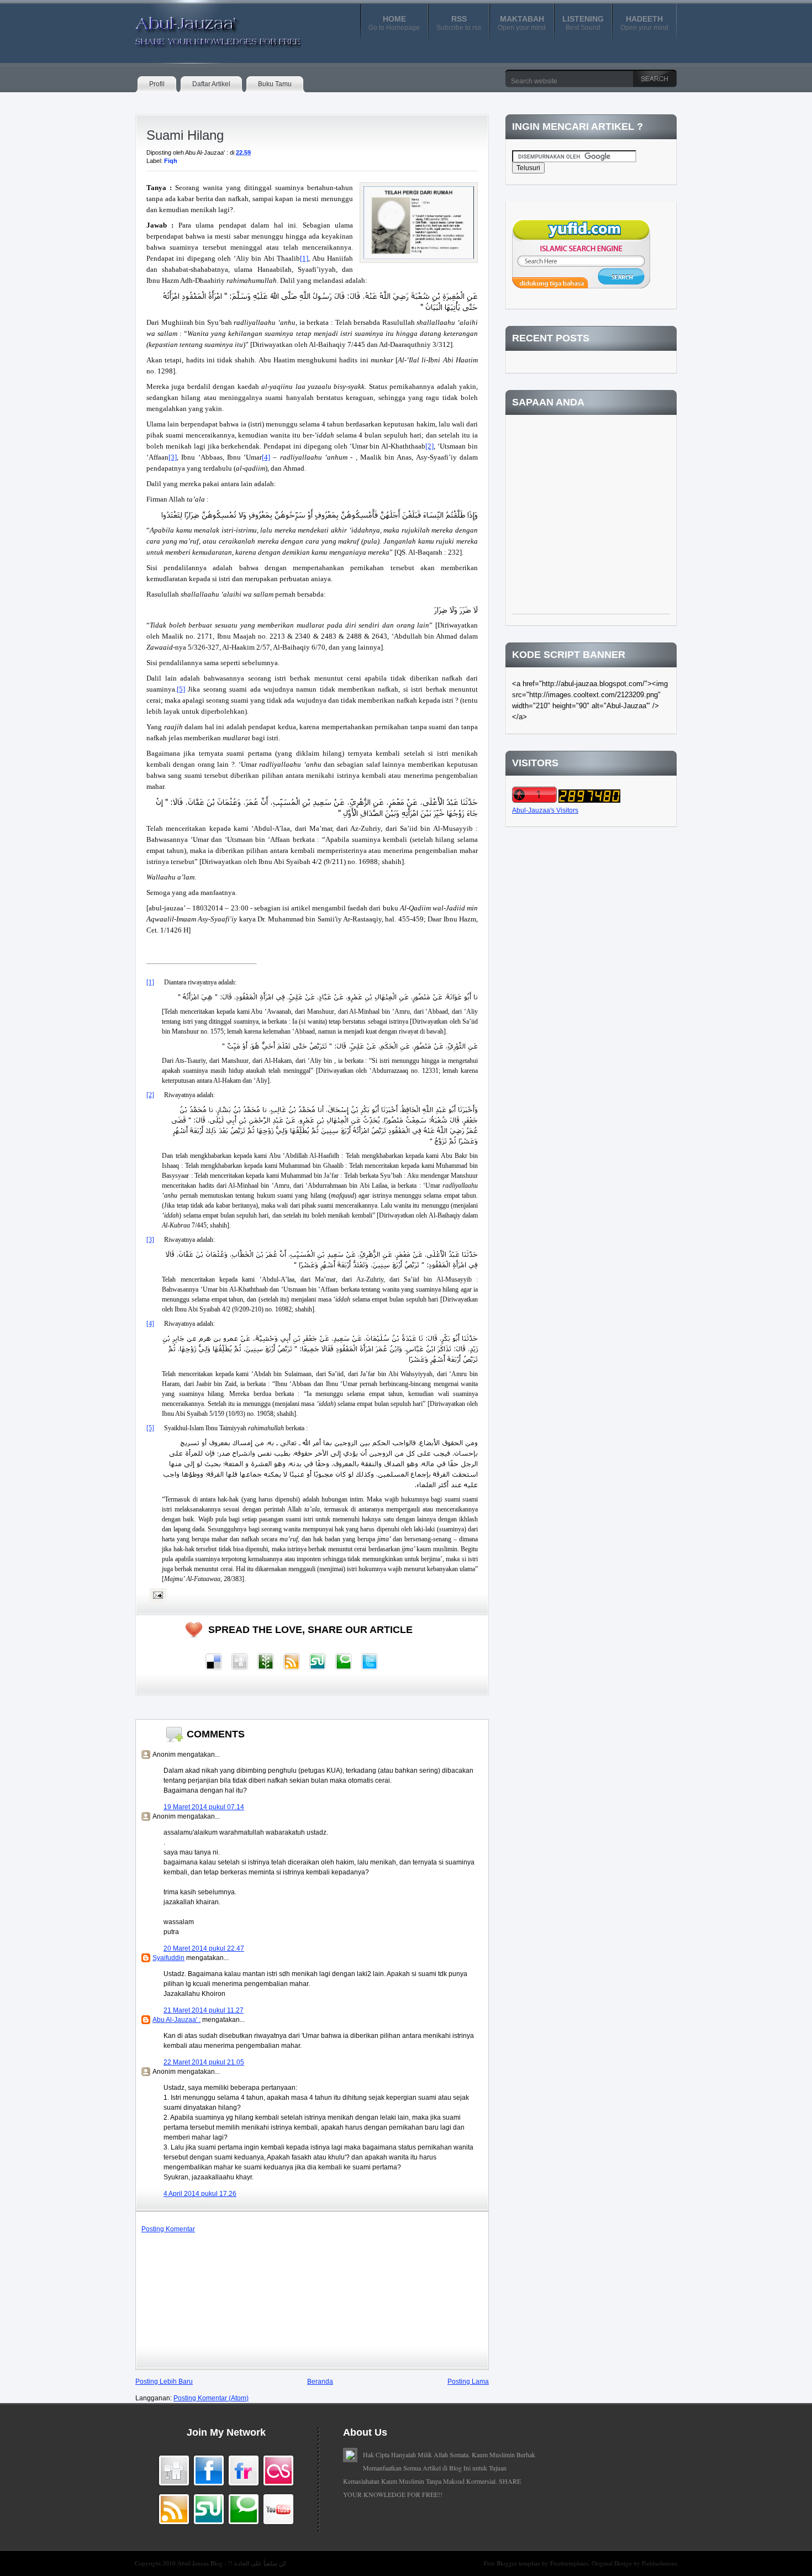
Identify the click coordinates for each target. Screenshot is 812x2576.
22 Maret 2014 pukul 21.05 (204, 2062)
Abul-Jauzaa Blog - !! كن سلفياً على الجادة (232, 2563)
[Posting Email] (156, 1595)
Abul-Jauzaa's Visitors (545, 810)
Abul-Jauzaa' (207, 27)
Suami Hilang (185, 135)
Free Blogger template (513, 2563)
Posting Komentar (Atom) (211, 2398)
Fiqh (171, 161)
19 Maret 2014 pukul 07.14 (204, 1807)
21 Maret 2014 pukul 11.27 (204, 2010)
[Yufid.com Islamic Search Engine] (581, 286)
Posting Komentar (168, 2229)
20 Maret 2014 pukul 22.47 (204, 1948)
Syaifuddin (168, 1958)
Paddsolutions (660, 2563)
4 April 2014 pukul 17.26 (200, 2194)
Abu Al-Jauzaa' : (176, 2020)
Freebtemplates (569, 2563)
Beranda (320, 2382)
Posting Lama (468, 2382)
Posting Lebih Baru (164, 2382)
